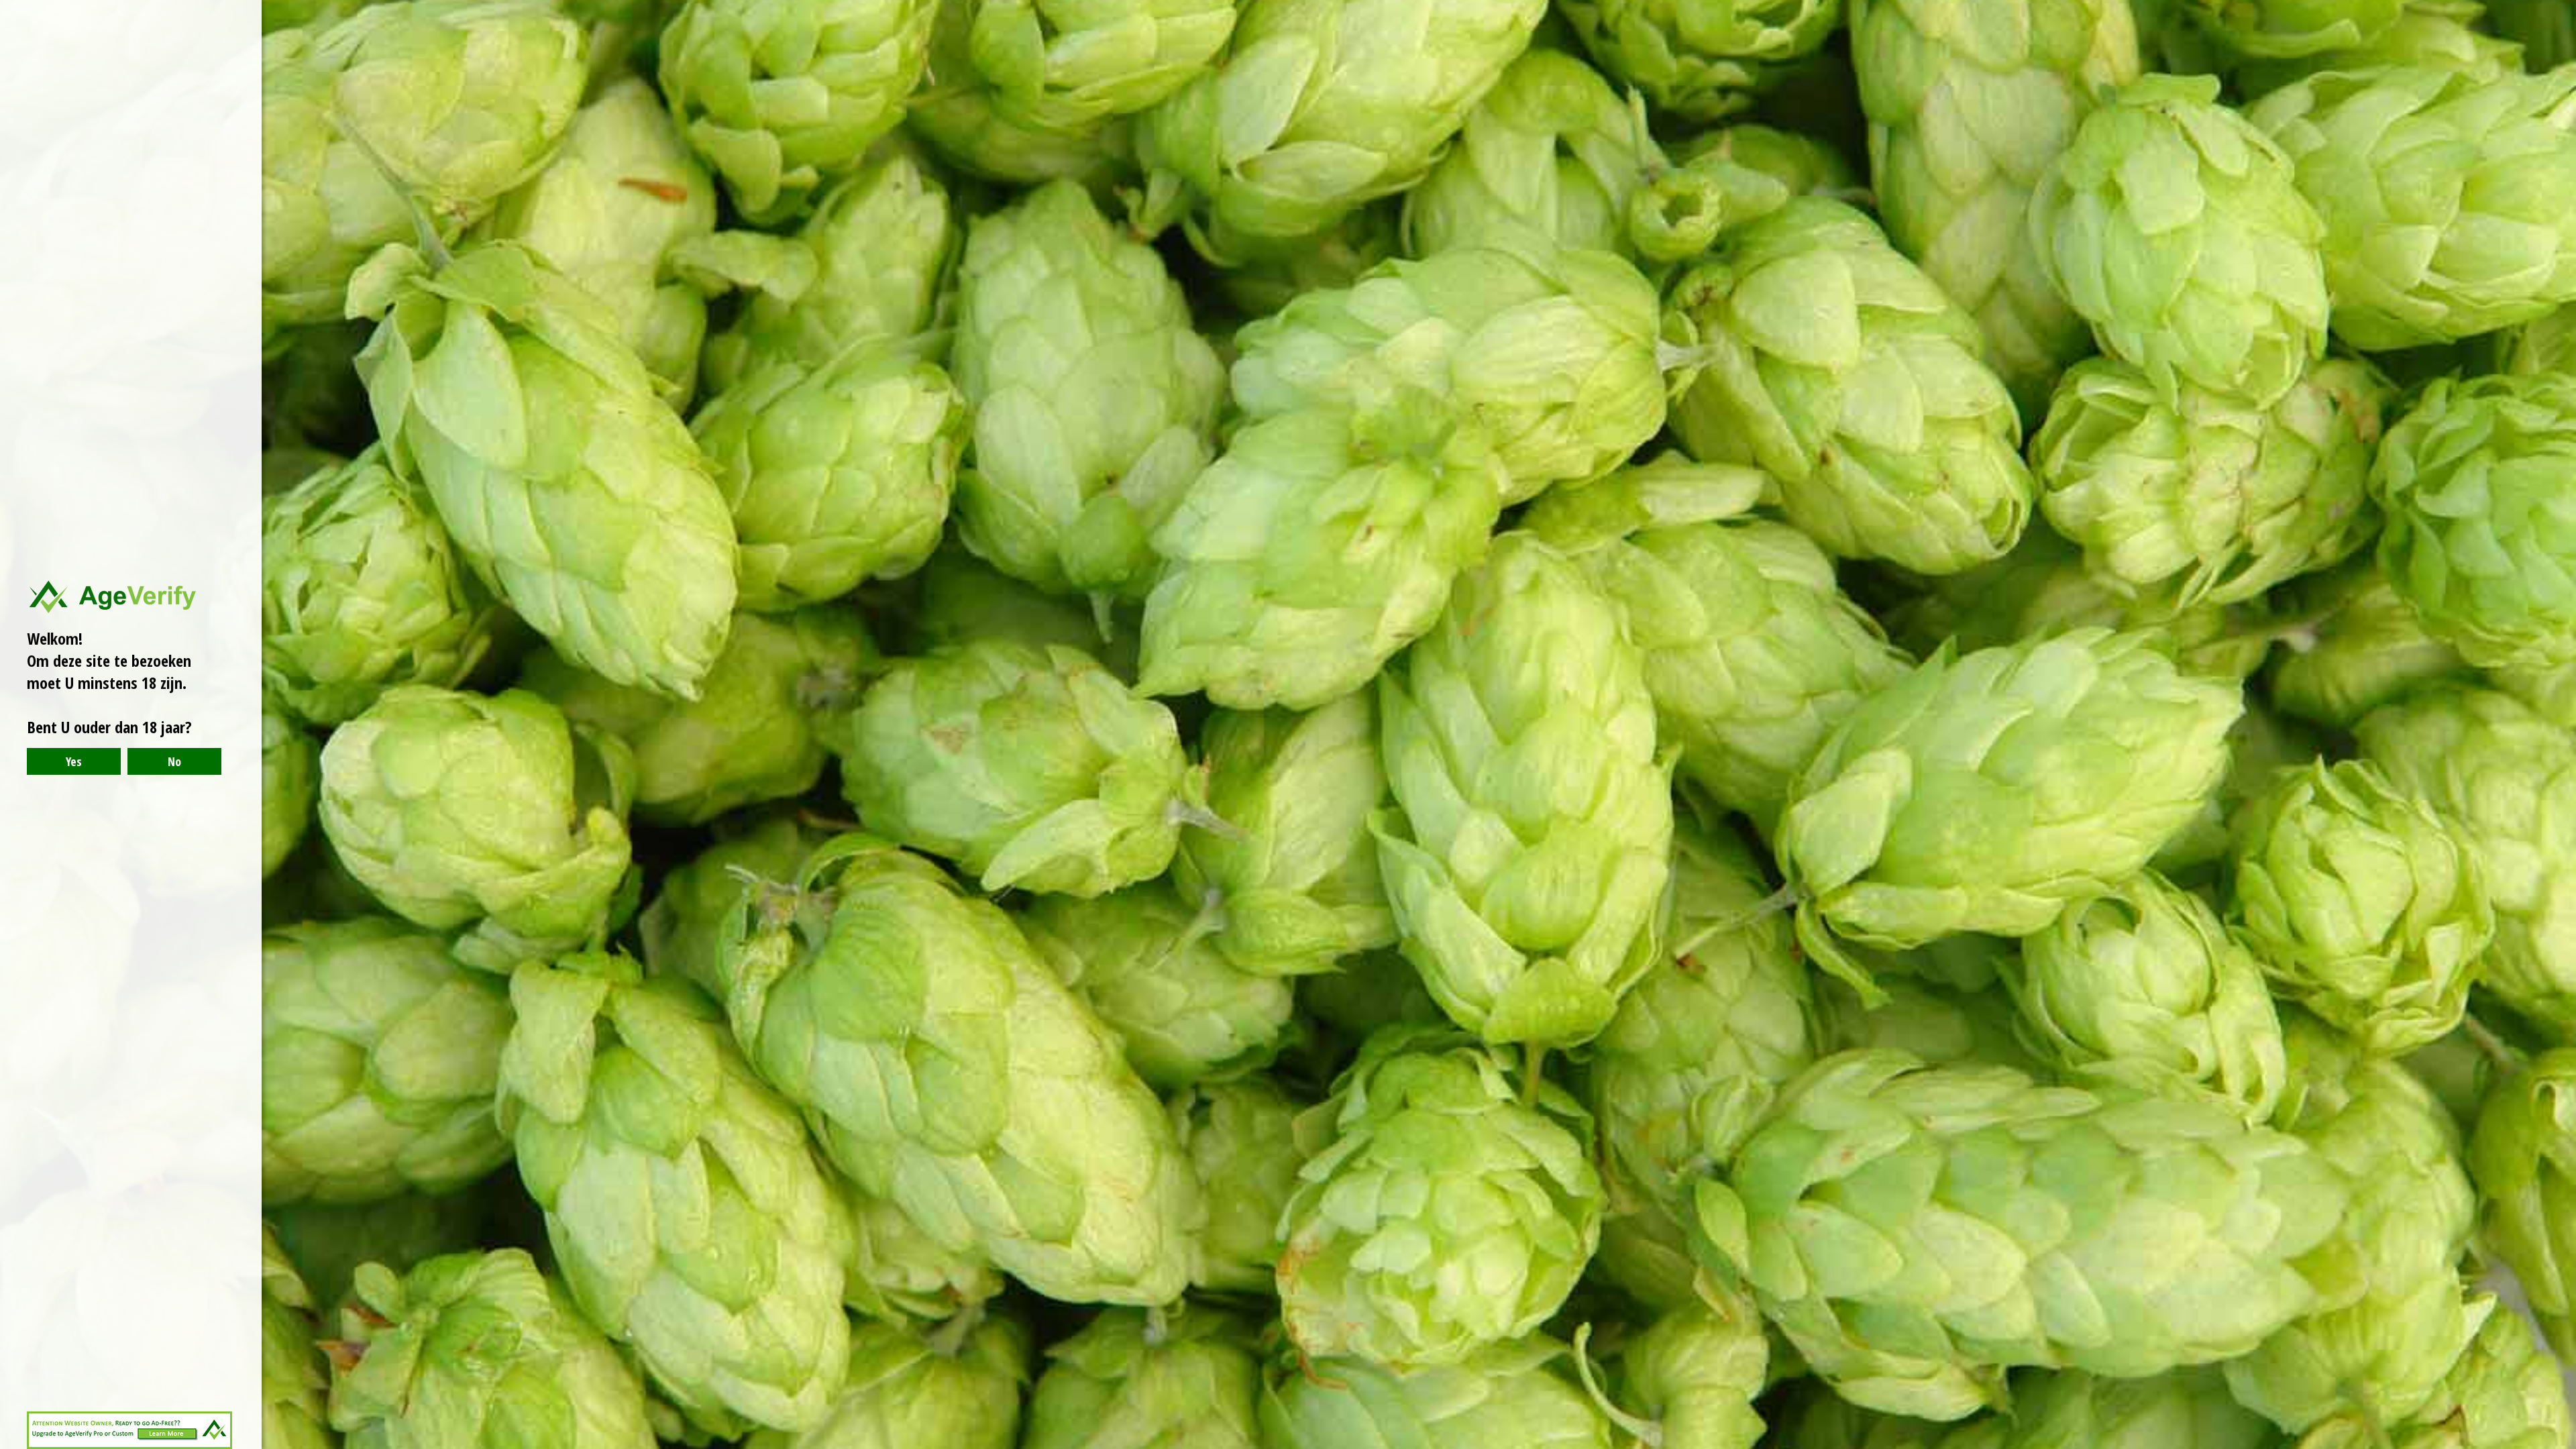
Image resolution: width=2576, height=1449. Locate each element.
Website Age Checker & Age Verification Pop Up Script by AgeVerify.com (2559, 1446)
